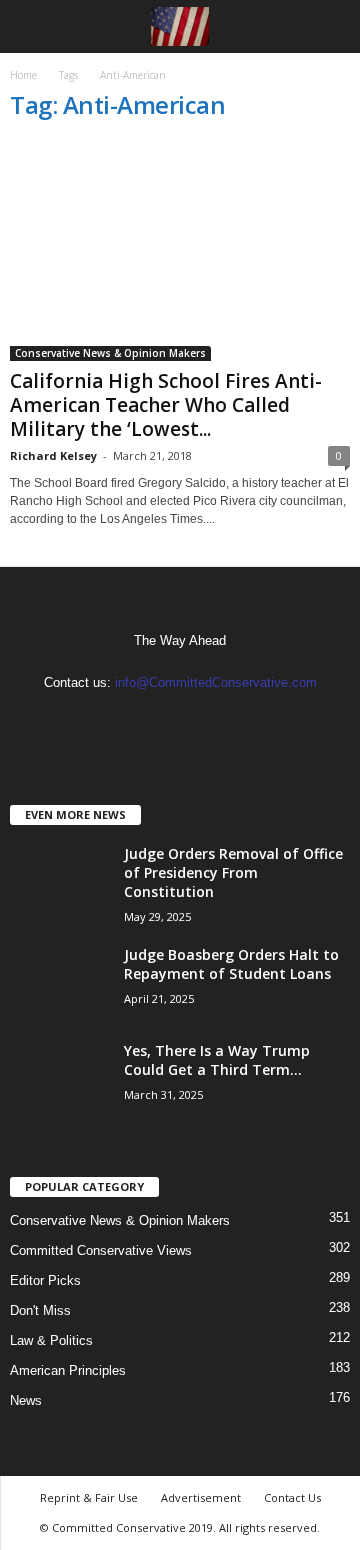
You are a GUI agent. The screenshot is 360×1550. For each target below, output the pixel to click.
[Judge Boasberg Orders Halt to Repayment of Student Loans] (60, 982)
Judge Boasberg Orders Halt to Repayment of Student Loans (231, 964)
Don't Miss (40, 1310)
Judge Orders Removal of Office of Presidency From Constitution (233, 872)
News (26, 1400)
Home (23, 75)
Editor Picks (45, 1280)
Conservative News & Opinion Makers (110, 353)
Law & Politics (51, 1340)
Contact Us (292, 1497)
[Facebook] (161, 721)
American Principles (68, 1370)
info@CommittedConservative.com (216, 682)
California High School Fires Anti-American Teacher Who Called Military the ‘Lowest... (166, 405)
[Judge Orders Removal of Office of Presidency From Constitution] (60, 881)
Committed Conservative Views (101, 1250)
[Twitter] (200, 721)
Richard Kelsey (53, 455)
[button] (329, 27)
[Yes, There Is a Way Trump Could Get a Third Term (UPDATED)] (60, 1078)
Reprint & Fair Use (89, 1497)
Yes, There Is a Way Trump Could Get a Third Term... (217, 1060)
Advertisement (201, 1497)
